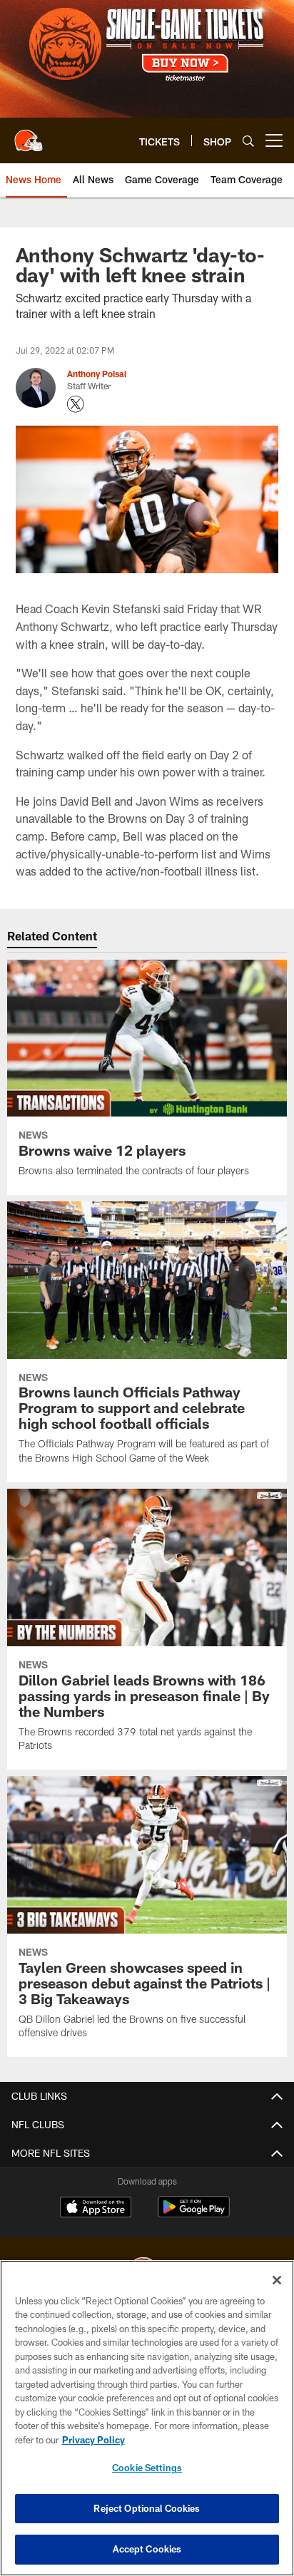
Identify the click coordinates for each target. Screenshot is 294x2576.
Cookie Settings (147, 2468)
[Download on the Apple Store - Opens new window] (96, 2209)
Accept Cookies (147, 2549)
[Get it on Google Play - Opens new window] (194, 2214)
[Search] (248, 141)
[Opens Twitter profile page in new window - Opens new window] (76, 404)
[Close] (277, 2280)
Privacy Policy (93, 2440)
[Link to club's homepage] (29, 135)
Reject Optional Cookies (147, 2508)
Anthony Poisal (97, 374)
